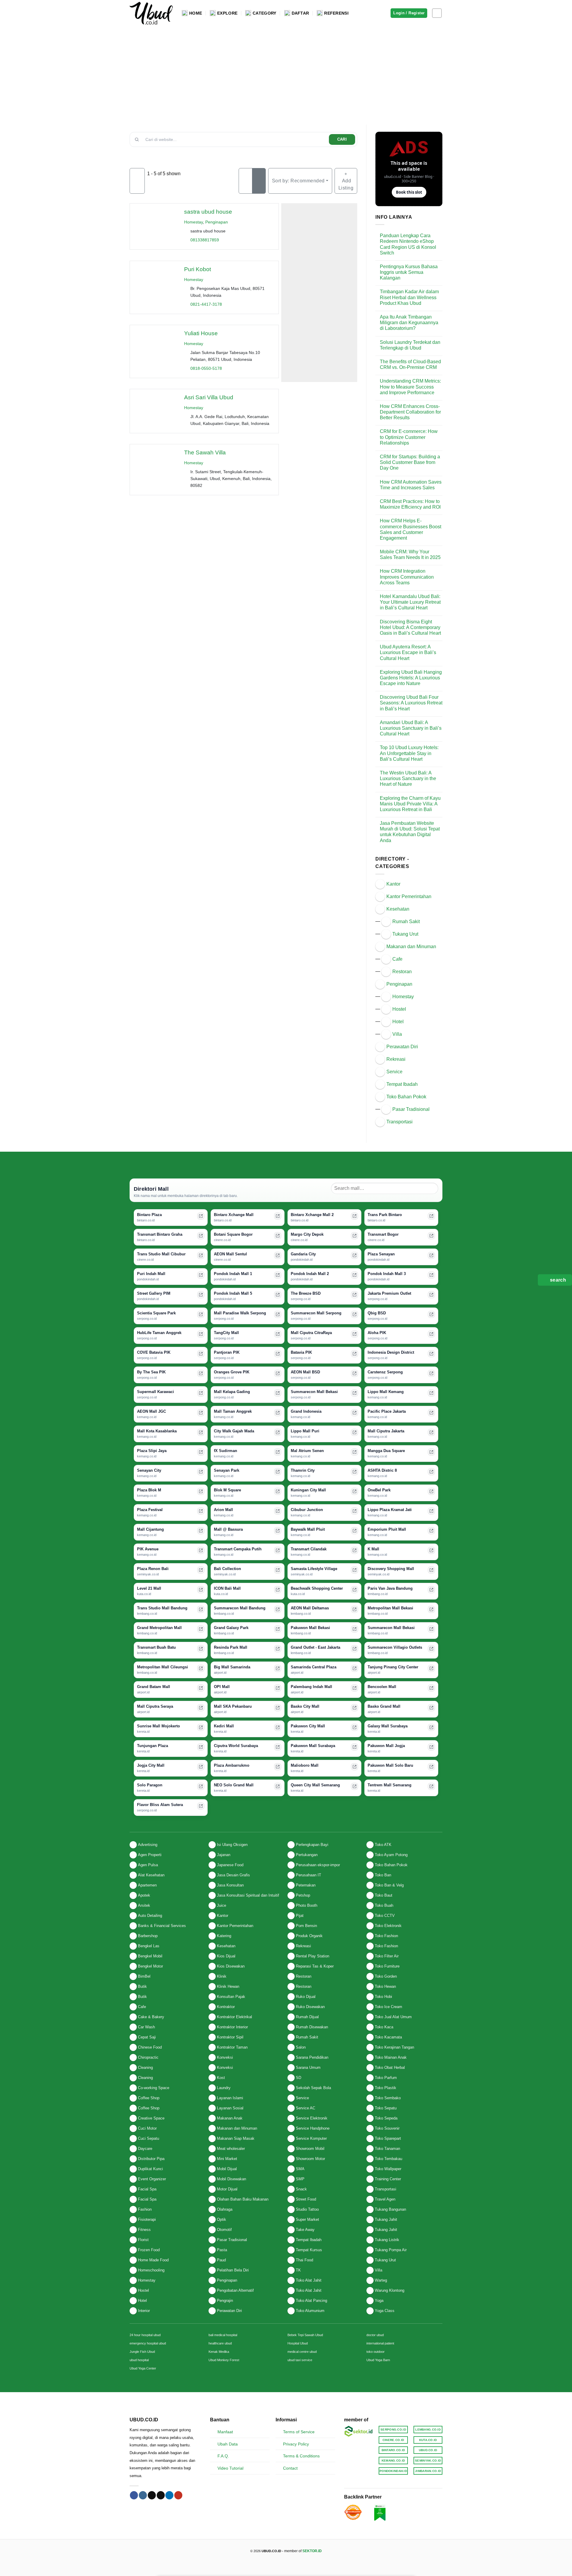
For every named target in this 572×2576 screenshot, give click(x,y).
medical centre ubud (302, 2352)
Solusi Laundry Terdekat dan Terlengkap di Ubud (410, 345)
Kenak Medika (219, 2352)
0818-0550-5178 (206, 368)
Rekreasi (396, 1059)
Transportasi (400, 1122)
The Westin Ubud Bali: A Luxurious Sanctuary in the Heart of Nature (408, 778)
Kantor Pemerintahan (409, 896)
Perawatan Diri (402, 1047)
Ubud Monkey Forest (224, 2360)
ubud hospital (139, 2360)
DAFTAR (300, 13)
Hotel (398, 1022)
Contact (290, 2468)
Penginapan (217, 222)
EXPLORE (227, 13)
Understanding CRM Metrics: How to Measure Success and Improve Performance (410, 387)
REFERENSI (336, 13)
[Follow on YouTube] (178, 2495)
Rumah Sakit (406, 921)
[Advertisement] (286, 71)
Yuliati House (201, 333)
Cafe (397, 959)
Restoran (402, 972)
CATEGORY (264, 13)
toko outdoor (376, 2352)
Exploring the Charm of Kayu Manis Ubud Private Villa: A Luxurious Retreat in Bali (410, 804)
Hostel (399, 1009)
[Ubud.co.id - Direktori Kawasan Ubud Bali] (151, 13)
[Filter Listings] (137, 181)
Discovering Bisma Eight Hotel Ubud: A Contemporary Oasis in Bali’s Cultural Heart (410, 627)
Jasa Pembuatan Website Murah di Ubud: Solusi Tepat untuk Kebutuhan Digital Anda (410, 832)
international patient (380, 2343)
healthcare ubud (220, 2343)
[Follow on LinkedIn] (169, 2495)
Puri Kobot (198, 269)
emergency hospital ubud (148, 2343)
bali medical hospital (223, 2335)
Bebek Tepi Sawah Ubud (305, 2335)
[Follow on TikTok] (152, 2495)
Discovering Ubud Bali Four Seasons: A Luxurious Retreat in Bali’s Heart (411, 703)
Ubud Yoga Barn (378, 2360)
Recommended (298, 181)
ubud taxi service (300, 2360)
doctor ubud (375, 2335)
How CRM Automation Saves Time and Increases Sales (411, 485)
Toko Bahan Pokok (406, 1097)
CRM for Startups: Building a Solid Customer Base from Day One (410, 462)
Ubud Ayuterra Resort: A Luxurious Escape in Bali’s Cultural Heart (408, 652)
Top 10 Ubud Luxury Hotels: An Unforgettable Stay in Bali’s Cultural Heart (409, 753)
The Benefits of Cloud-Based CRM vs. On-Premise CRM (410, 364)
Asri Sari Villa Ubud (209, 397)
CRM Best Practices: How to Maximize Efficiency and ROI (410, 504)
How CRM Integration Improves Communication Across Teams (407, 577)
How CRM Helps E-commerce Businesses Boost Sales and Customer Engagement (411, 529)
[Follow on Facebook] (134, 2495)
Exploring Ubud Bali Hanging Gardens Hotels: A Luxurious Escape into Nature (411, 678)
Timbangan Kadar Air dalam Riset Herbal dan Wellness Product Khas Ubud (409, 297)
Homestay (193, 222)
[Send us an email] (161, 2495)
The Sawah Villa (205, 452)
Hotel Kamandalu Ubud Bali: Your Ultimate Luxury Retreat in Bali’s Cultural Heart (410, 602)
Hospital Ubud (298, 2343)
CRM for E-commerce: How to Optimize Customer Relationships (409, 437)
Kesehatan (398, 909)
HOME (196, 13)
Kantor (393, 884)
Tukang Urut (405, 934)
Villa (397, 1034)
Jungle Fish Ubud (142, 2352)
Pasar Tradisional (411, 1109)
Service (394, 1072)
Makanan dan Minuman (411, 947)
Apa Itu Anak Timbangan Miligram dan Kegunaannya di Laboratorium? (409, 323)
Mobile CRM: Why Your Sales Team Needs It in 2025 (410, 555)
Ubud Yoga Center (143, 2368)
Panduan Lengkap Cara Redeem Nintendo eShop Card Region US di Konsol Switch (408, 244)
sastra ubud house (208, 212)
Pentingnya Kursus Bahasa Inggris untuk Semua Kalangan (409, 272)
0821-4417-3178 (206, 304)
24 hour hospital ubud (145, 2335)
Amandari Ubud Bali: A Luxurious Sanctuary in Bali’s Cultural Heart (411, 728)
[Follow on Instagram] (437, 13)
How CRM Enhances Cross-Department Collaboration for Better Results (410, 412)
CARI (342, 139)
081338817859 (205, 240)
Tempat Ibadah (402, 1084)
